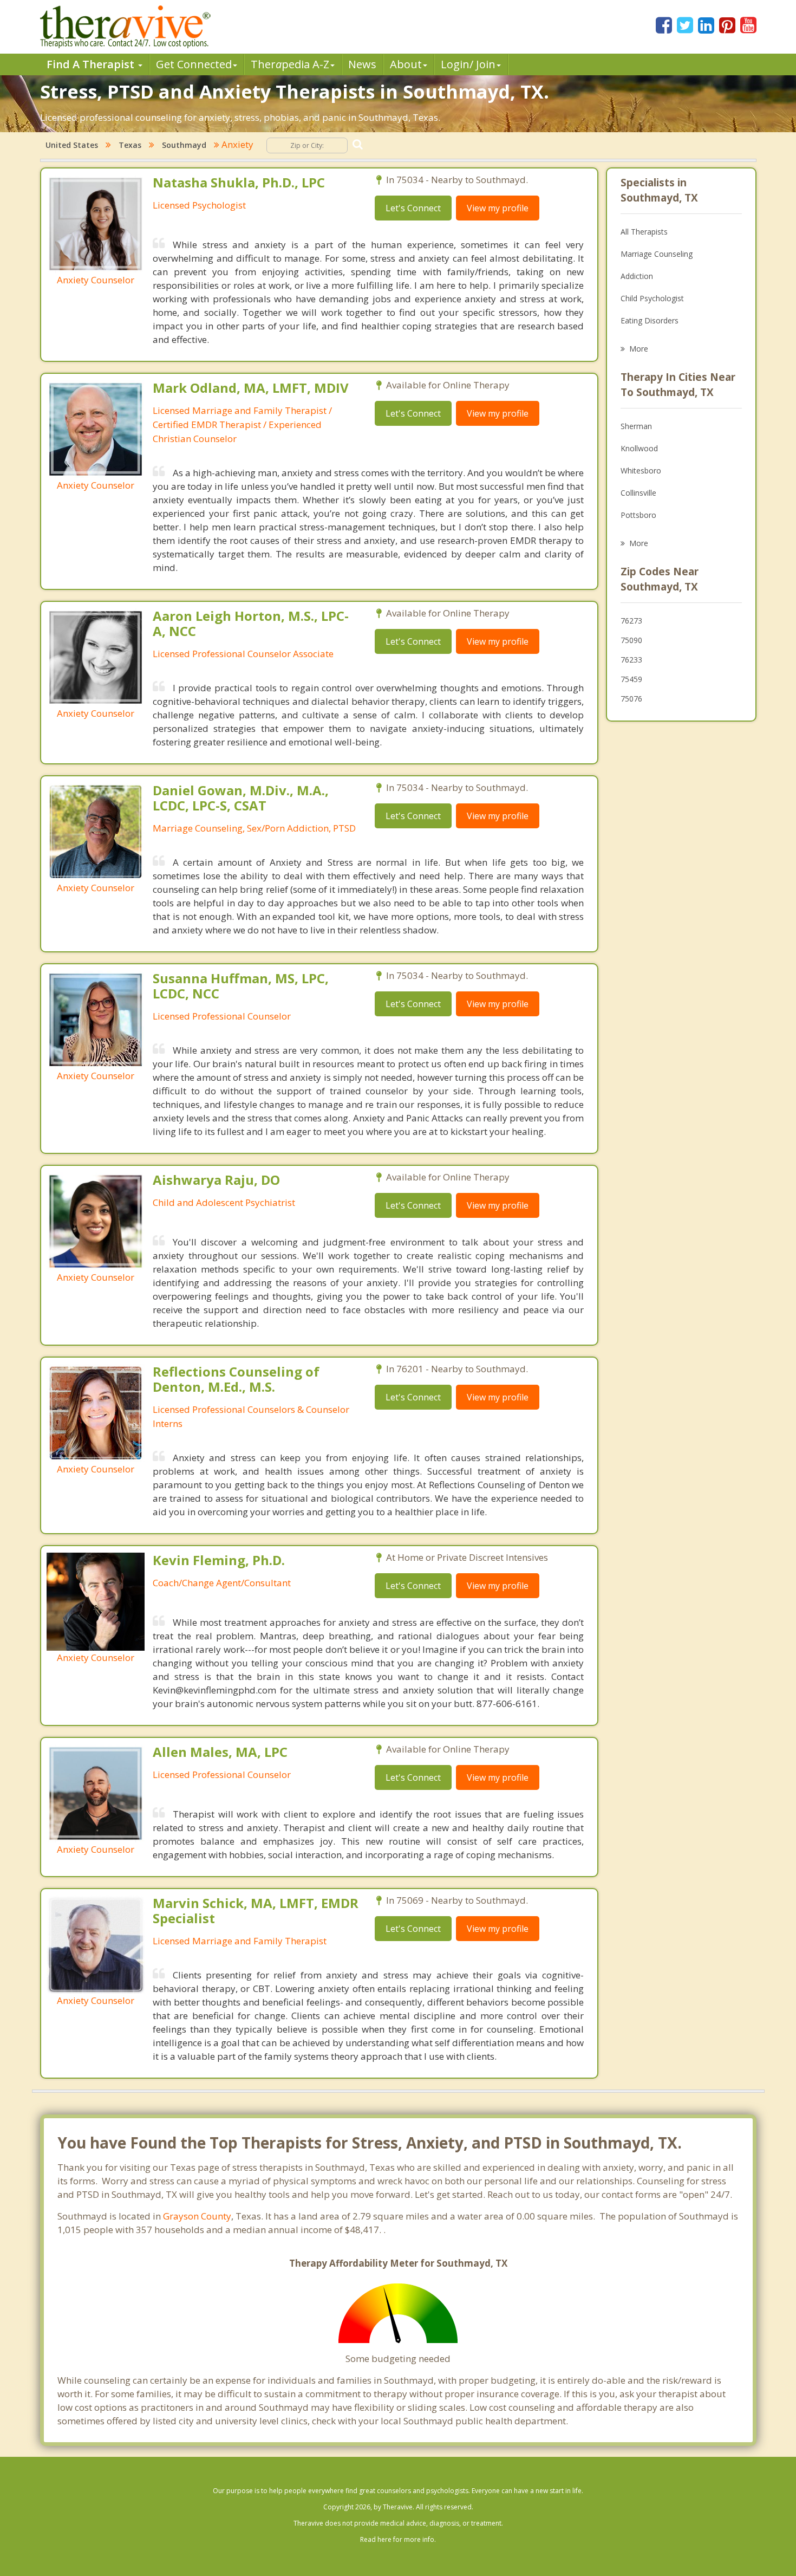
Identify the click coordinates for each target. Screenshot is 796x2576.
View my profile (498, 208)
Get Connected (194, 64)
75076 (631, 699)
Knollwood (639, 448)
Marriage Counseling (657, 254)
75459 (631, 679)
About (406, 64)
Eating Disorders (650, 320)
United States (72, 145)
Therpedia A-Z (290, 64)
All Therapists (644, 232)
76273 (631, 621)
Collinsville (638, 493)
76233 (631, 660)
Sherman (636, 426)
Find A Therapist (92, 64)
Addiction (637, 276)
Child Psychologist (652, 298)
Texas (130, 145)
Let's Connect (413, 208)
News (362, 64)
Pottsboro (638, 515)
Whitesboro (641, 471)
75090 (631, 640)
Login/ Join (468, 64)
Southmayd (184, 145)
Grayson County (197, 2216)
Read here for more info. (398, 2539)
